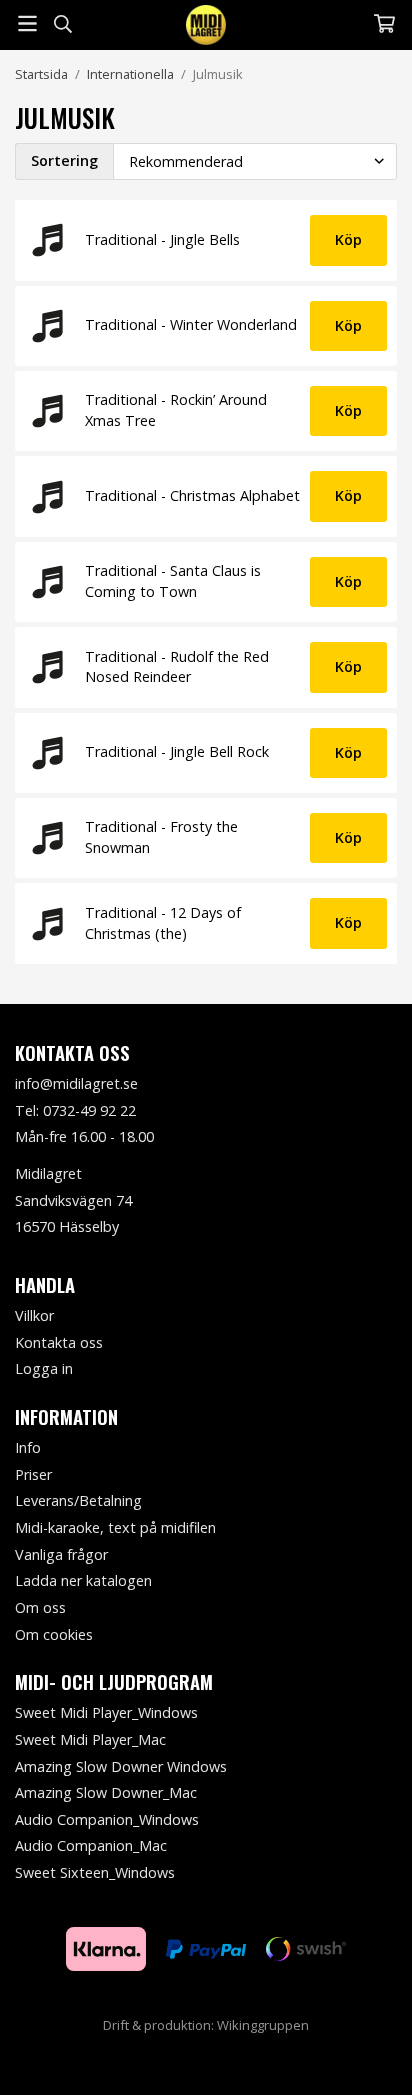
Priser (33, 1474)
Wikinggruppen (263, 2025)
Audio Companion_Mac (91, 1845)
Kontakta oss (59, 1342)
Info (28, 1447)
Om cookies (54, 1634)
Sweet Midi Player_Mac (90, 1739)
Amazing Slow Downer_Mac (106, 1792)
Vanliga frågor (61, 1554)
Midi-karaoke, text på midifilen (115, 1527)
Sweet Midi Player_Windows (106, 1712)
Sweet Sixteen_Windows (95, 1872)
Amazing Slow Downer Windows (121, 1766)
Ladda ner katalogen (83, 1580)
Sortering (64, 160)
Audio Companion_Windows (107, 1819)
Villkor (34, 1315)
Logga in (44, 1368)
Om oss (40, 1607)
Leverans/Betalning (78, 1500)
